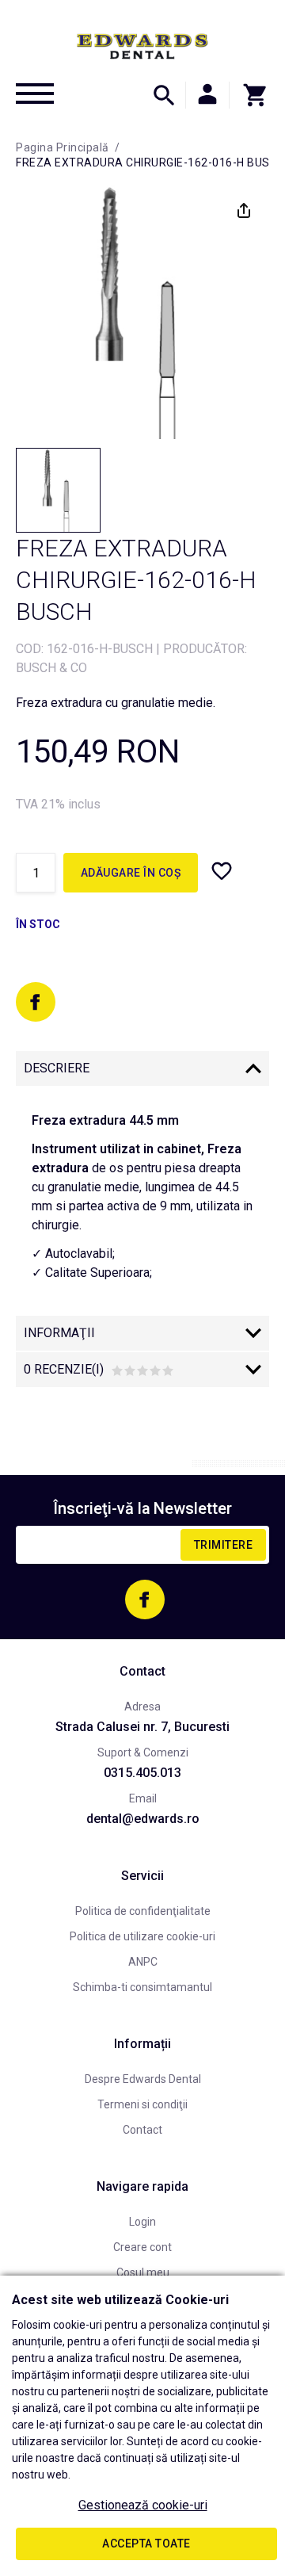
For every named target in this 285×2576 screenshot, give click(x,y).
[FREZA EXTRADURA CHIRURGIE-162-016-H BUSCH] (58, 490)
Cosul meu (143, 2272)
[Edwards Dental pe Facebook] (36, 1002)
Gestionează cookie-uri (143, 2505)
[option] (142, 312)
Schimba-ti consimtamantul (142, 1987)
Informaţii (59, 1333)
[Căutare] (164, 95)
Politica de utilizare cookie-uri (142, 1936)
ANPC (143, 1962)
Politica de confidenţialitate (143, 1911)
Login (142, 2222)
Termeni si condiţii (142, 2104)
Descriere (57, 1068)
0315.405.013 (142, 1773)
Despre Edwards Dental (143, 2079)
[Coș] (249, 95)
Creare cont (142, 2247)
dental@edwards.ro (143, 1819)
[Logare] (207, 95)
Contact (142, 2130)
